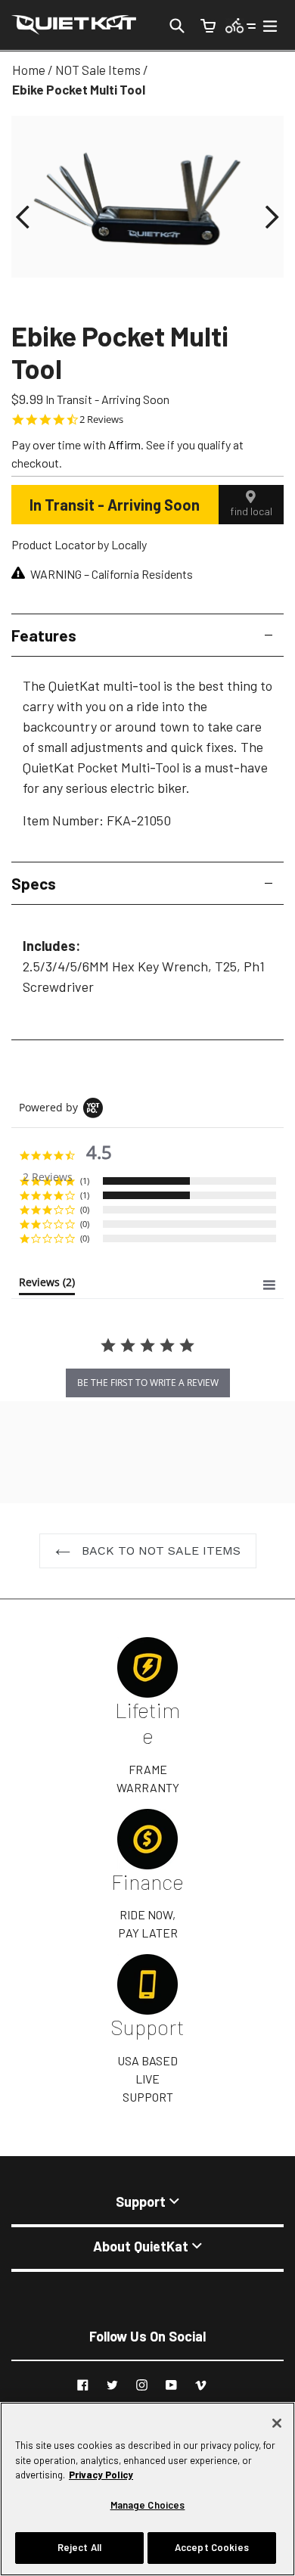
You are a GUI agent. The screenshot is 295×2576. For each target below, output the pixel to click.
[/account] (241, 25)
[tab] (47, 1285)
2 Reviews (101, 419)
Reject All (79, 2547)
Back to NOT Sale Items (159, 1551)
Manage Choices (148, 2505)
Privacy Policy (101, 2475)
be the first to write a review (148, 1383)
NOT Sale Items (98, 70)
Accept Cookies (212, 2547)
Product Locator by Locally (79, 544)
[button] (23, 218)
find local (251, 511)
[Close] (277, 2423)
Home (29, 70)
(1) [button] (85, 1181)
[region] (147, 2489)
